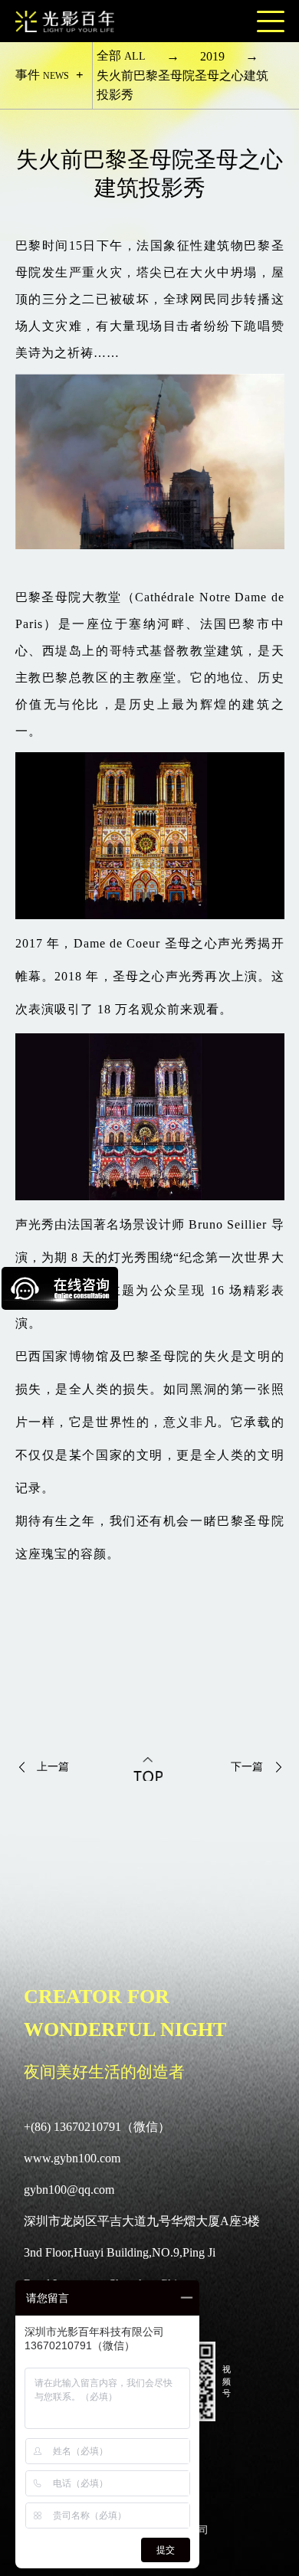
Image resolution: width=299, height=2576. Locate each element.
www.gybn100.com (72, 2158)
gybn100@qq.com (69, 2190)
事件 (42, 75)
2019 (212, 56)
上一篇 (53, 1767)
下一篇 (247, 1767)
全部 (121, 56)
